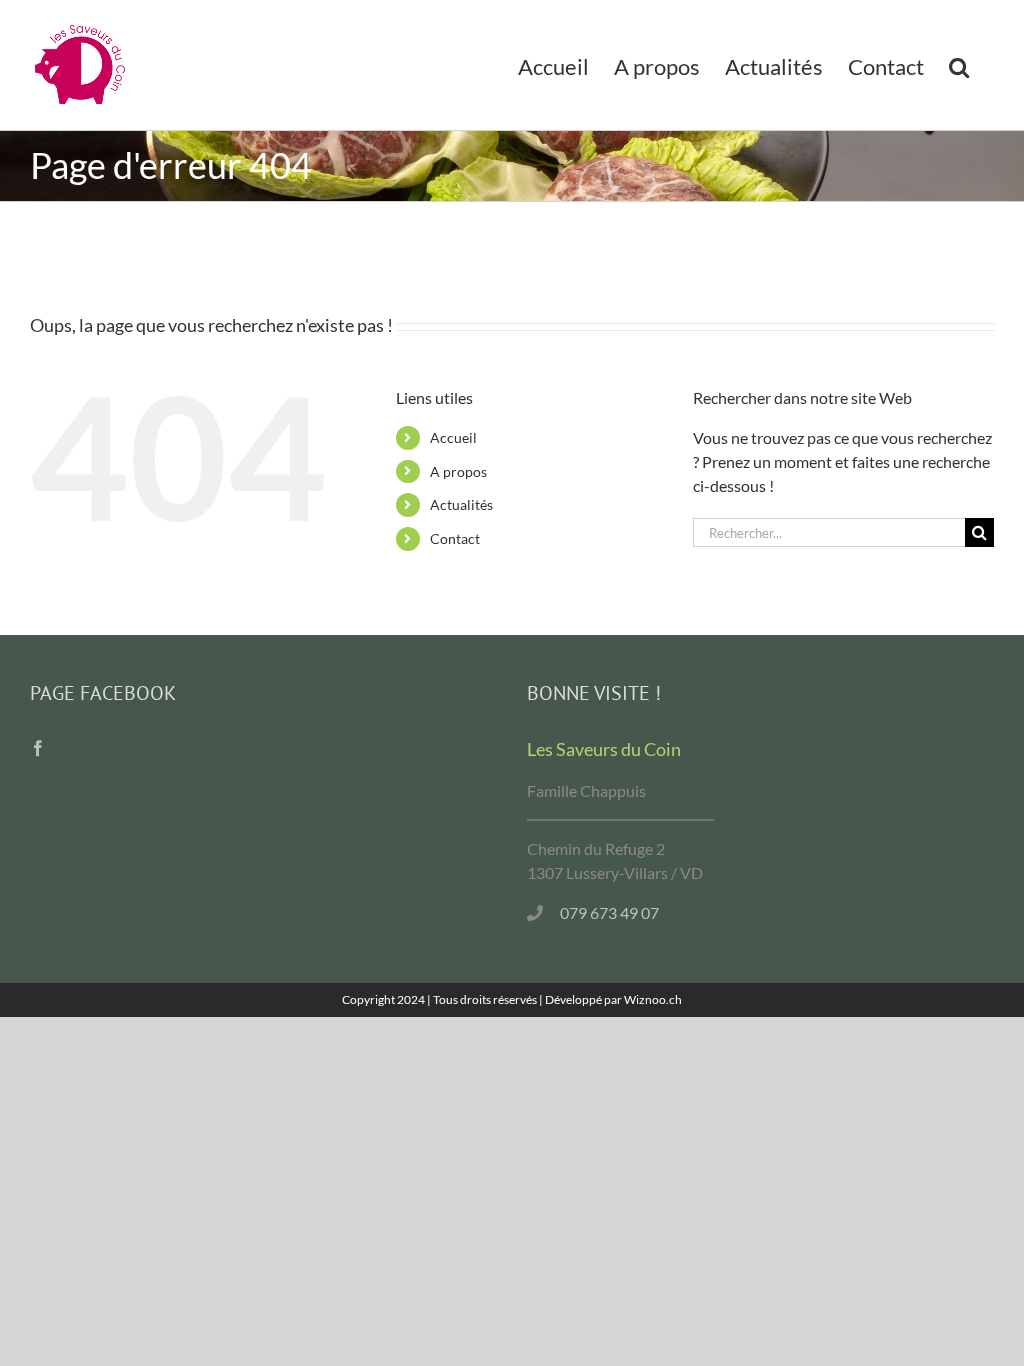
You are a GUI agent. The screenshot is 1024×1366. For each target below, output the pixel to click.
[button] (959, 65)
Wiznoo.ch (653, 999)
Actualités (461, 504)
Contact (455, 538)
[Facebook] (38, 748)
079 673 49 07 (609, 912)
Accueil (453, 437)
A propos (458, 471)
